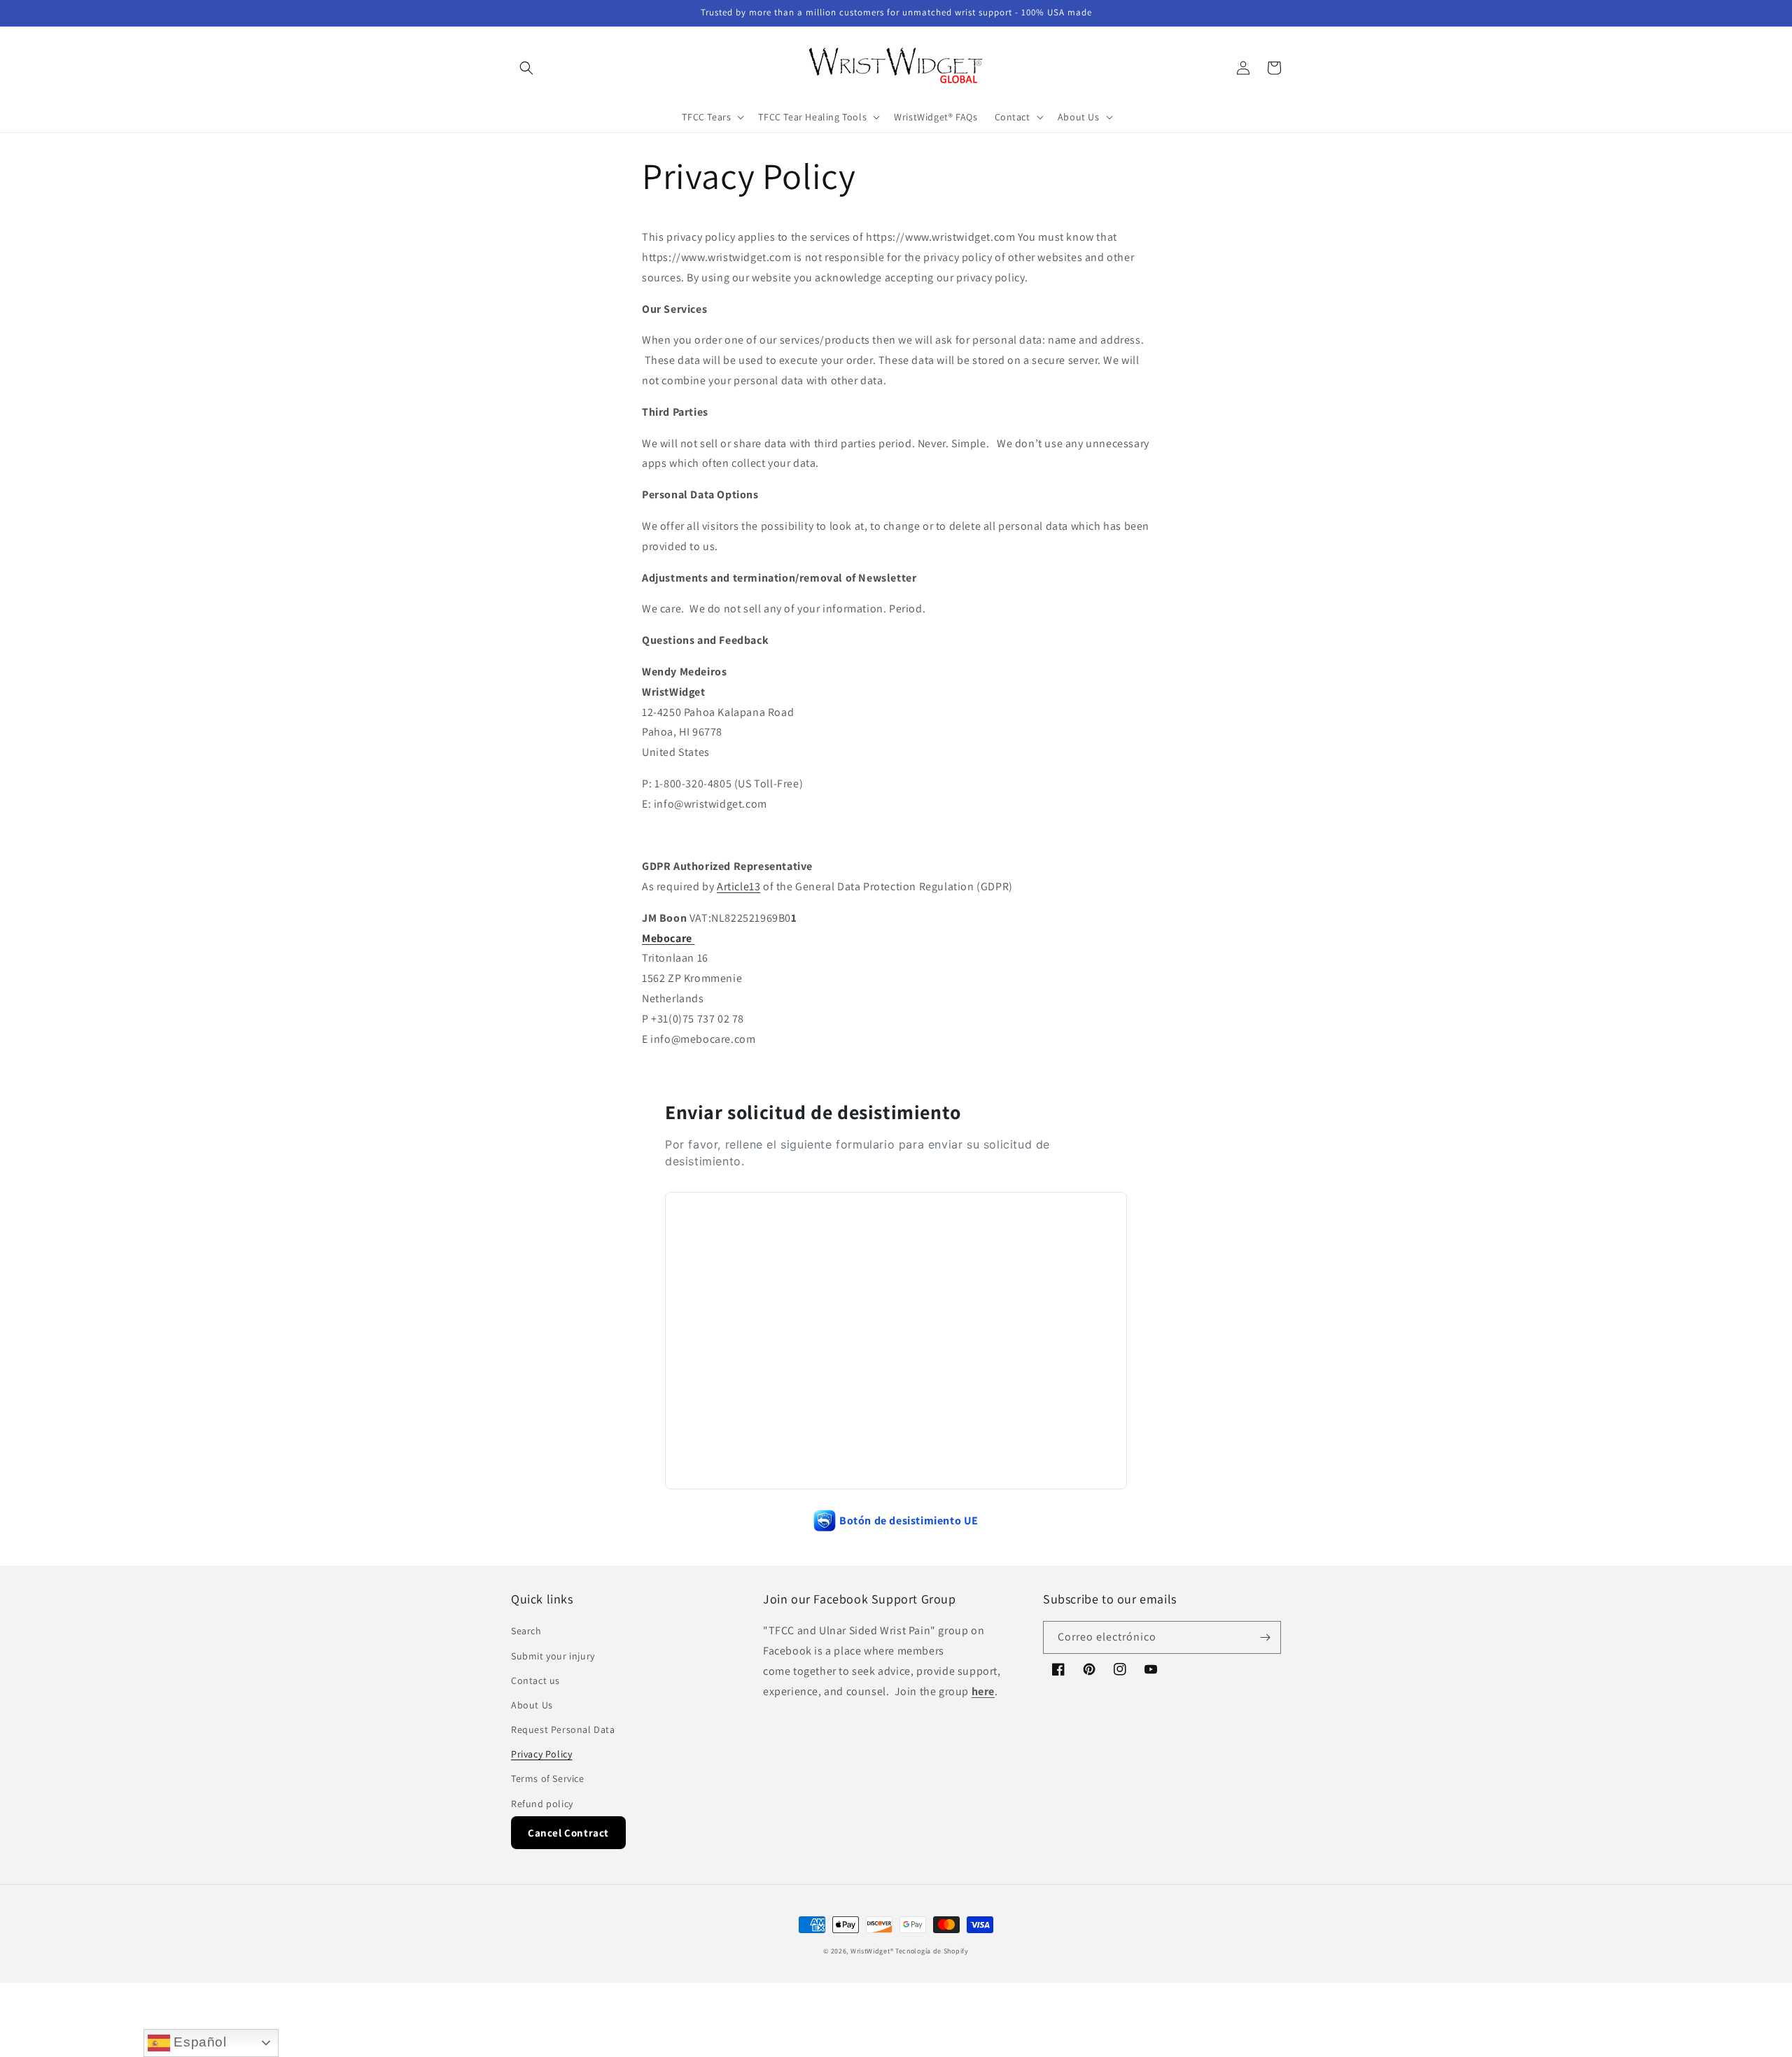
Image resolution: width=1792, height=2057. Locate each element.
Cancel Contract (568, 1833)
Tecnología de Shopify (932, 1951)
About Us (532, 1705)
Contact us (535, 1680)
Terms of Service (548, 1778)
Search (526, 1631)
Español (198, 2042)
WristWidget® (872, 1951)
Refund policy (542, 1804)
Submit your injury (553, 1656)
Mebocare (668, 938)
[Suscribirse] (1265, 1637)
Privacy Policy (541, 1754)
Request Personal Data (563, 1729)
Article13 (738, 886)
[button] (526, 68)
